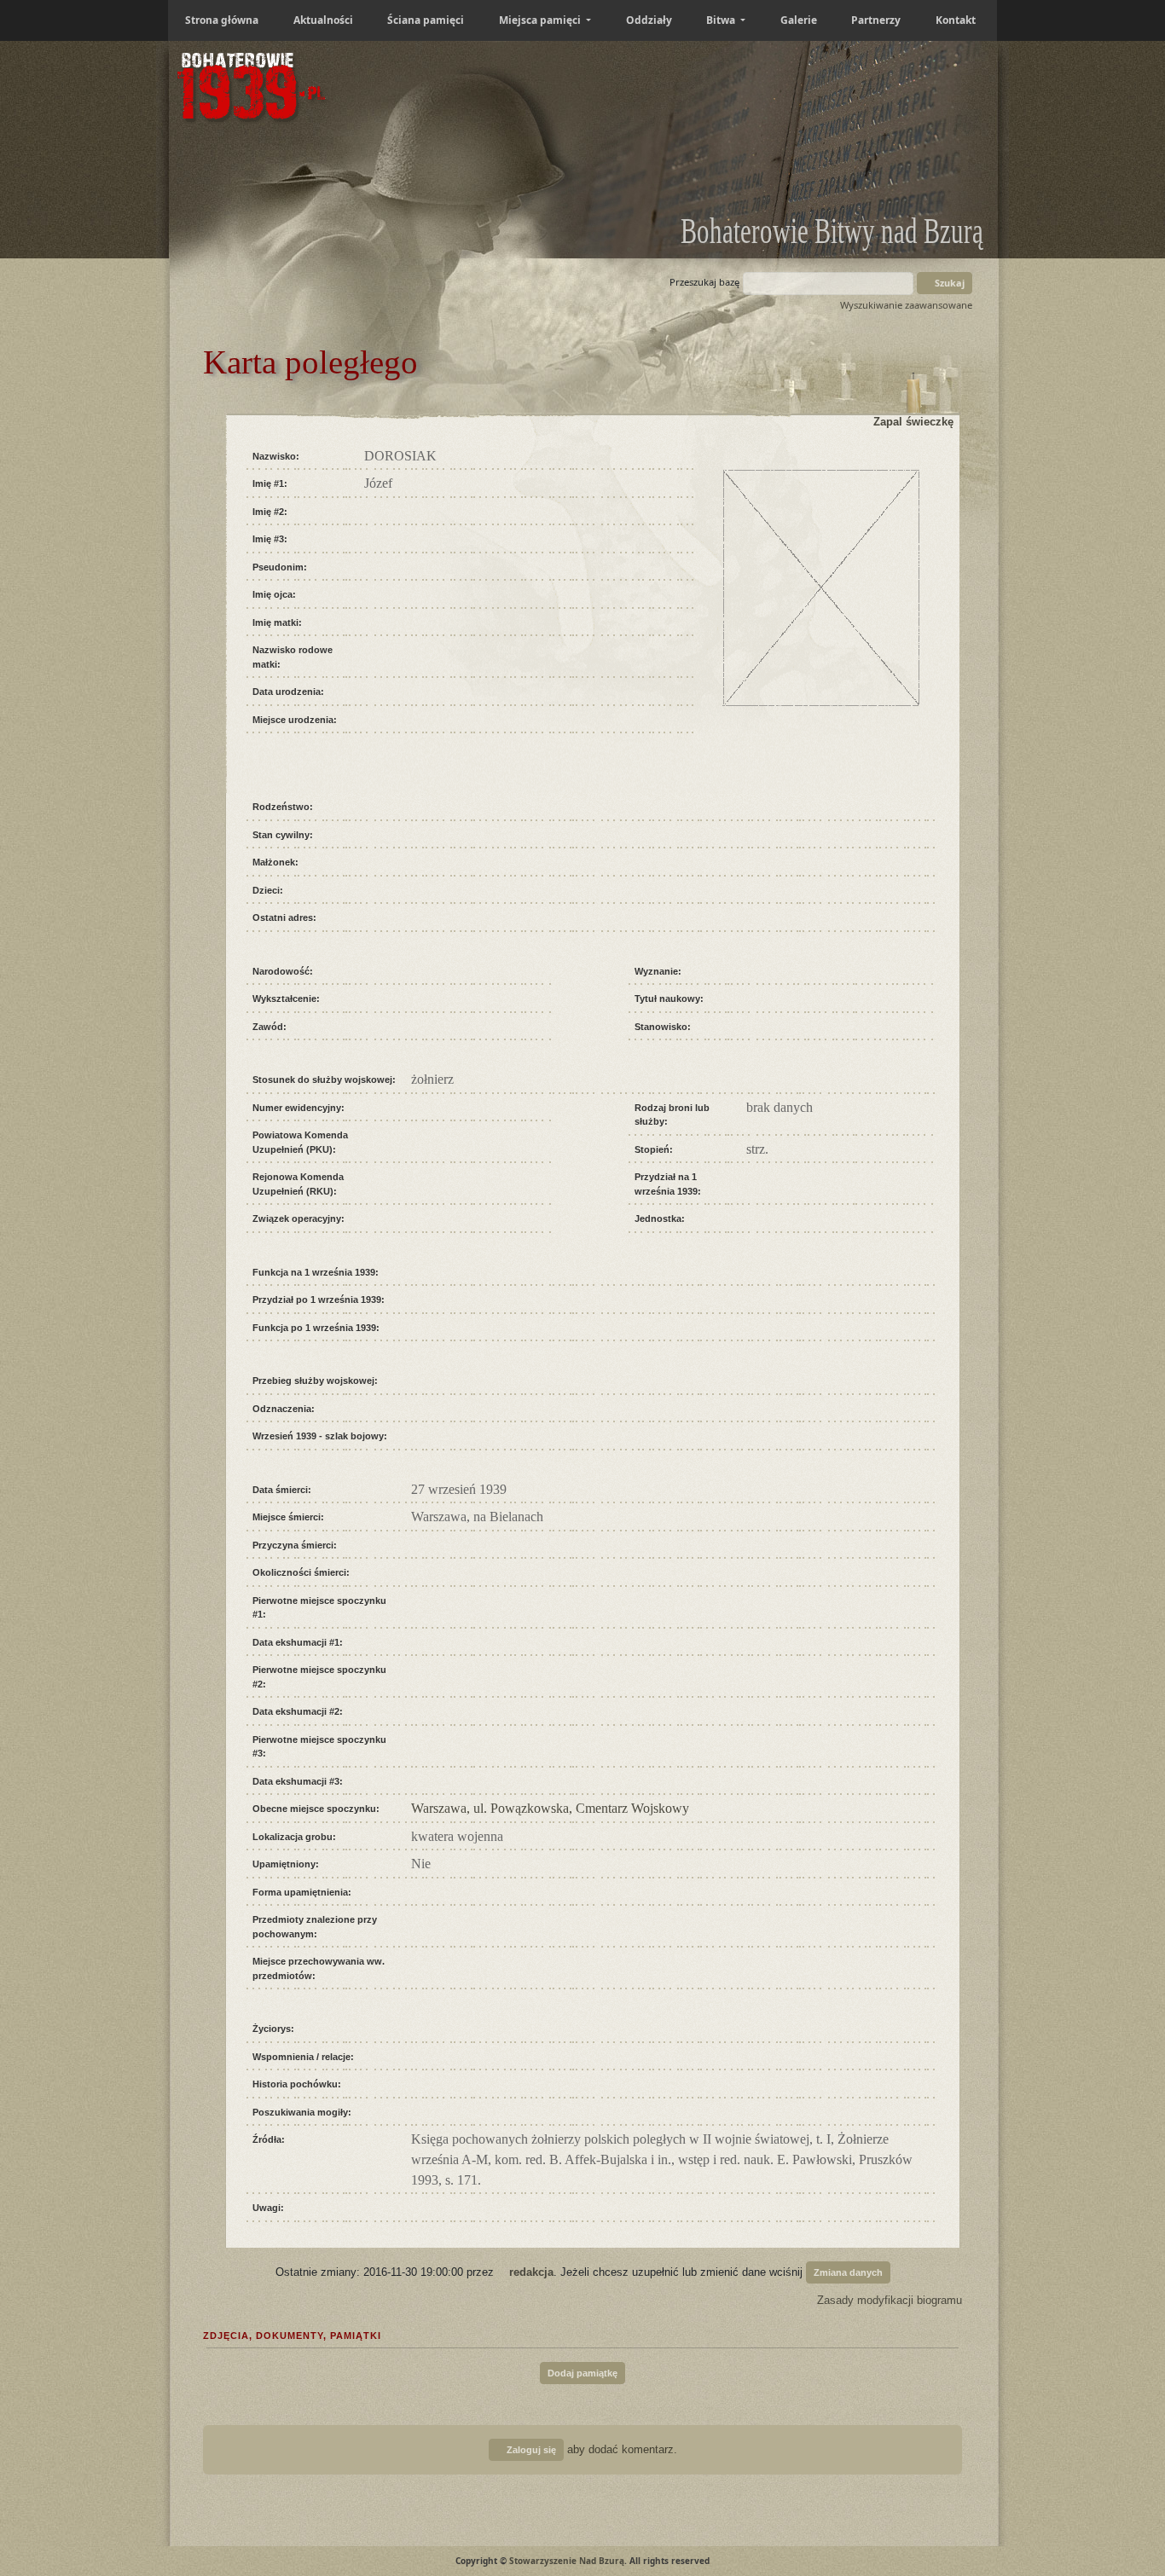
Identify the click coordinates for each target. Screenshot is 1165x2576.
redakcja (531, 2271)
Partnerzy (876, 20)
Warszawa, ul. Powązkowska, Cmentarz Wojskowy (550, 1808)
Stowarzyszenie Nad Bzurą (567, 2561)
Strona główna (222, 20)
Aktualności (323, 20)
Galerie (799, 20)
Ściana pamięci (426, 20)
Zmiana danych (848, 2272)
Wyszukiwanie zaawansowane (906, 305)
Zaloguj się (530, 2450)
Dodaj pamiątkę (582, 2373)
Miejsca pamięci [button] (541, 20)
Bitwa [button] (722, 20)
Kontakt (956, 20)
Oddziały (649, 20)
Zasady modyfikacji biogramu (888, 2300)
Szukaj (948, 283)
